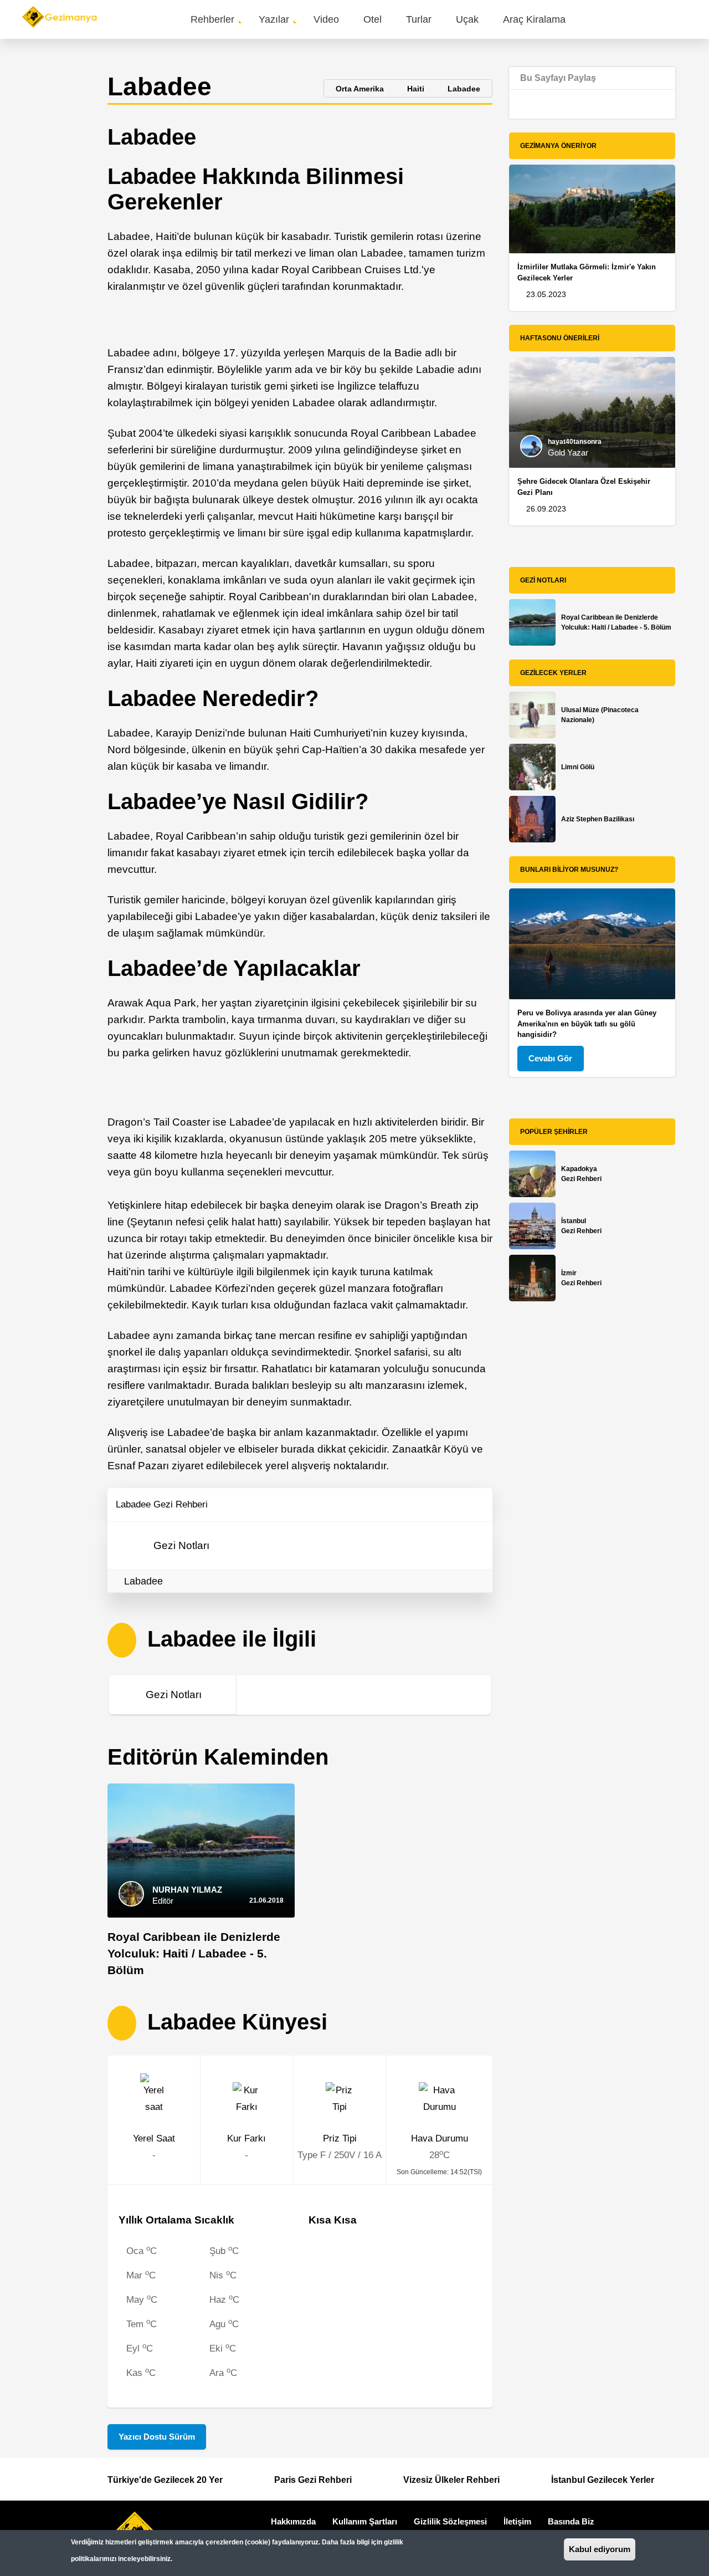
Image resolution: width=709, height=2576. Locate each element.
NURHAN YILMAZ (187, 1890)
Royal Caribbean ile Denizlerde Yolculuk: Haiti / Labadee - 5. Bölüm (194, 1953)
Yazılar (274, 19)
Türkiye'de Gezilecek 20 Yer (165, 2480)
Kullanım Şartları (365, 2521)
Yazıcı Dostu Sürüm (157, 2437)
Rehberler (212, 19)
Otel (373, 19)
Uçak (467, 19)
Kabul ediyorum (600, 2549)
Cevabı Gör (550, 1058)
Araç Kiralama (534, 19)
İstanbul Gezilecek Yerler (603, 2480)
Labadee (143, 1581)
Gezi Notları (181, 1545)
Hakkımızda (293, 2521)
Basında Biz (571, 2521)
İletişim (517, 2521)
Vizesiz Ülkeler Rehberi (451, 2480)
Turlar (419, 19)
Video (326, 19)
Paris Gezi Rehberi (313, 2480)
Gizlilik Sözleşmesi (450, 2521)
